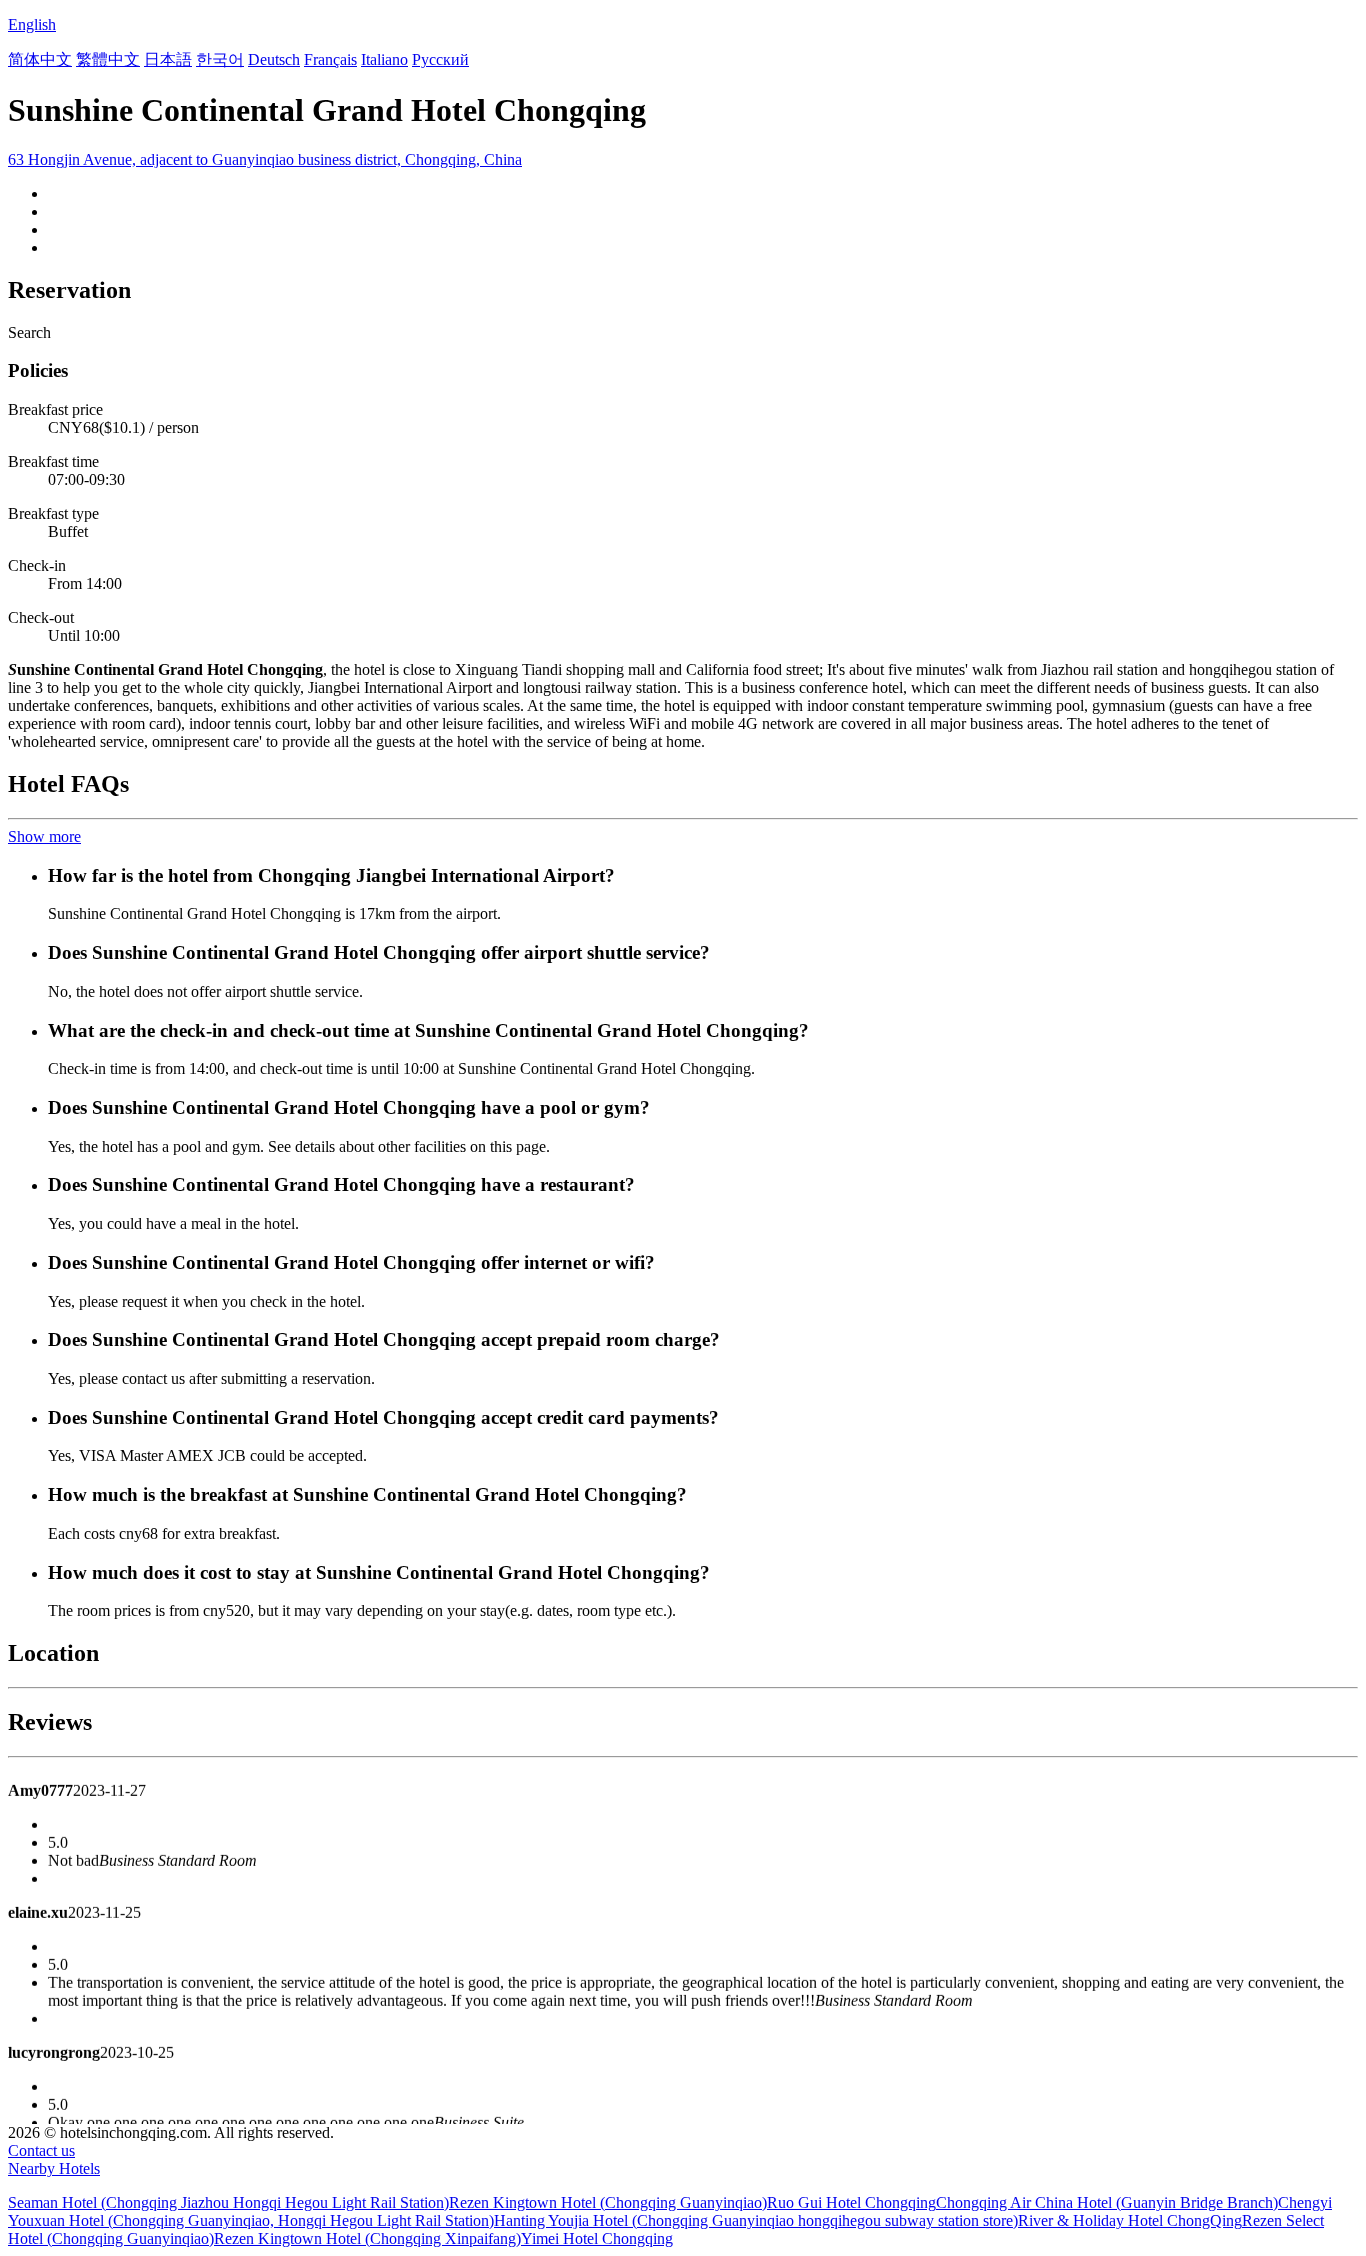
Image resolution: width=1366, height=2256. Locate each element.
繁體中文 (108, 59)
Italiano (384, 59)
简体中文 (40, 59)
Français (330, 59)
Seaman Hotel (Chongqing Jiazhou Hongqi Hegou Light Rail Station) (228, 2202)
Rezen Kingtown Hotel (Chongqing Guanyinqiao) (608, 2202)
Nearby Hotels (54, 2168)
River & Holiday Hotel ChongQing (1130, 2220)
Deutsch (274, 59)
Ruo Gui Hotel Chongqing (851, 2202)
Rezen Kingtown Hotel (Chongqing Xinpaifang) (367, 2238)
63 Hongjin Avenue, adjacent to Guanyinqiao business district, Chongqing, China (265, 159)
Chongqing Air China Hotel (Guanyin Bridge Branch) (1107, 2202)
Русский (440, 59)
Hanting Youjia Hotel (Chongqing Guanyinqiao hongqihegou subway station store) (756, 2220)
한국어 (220, 59)
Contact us (41, 2150)
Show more (44, 836)
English (32, 24)
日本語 (168, 59)
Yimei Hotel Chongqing (597, 2238)
